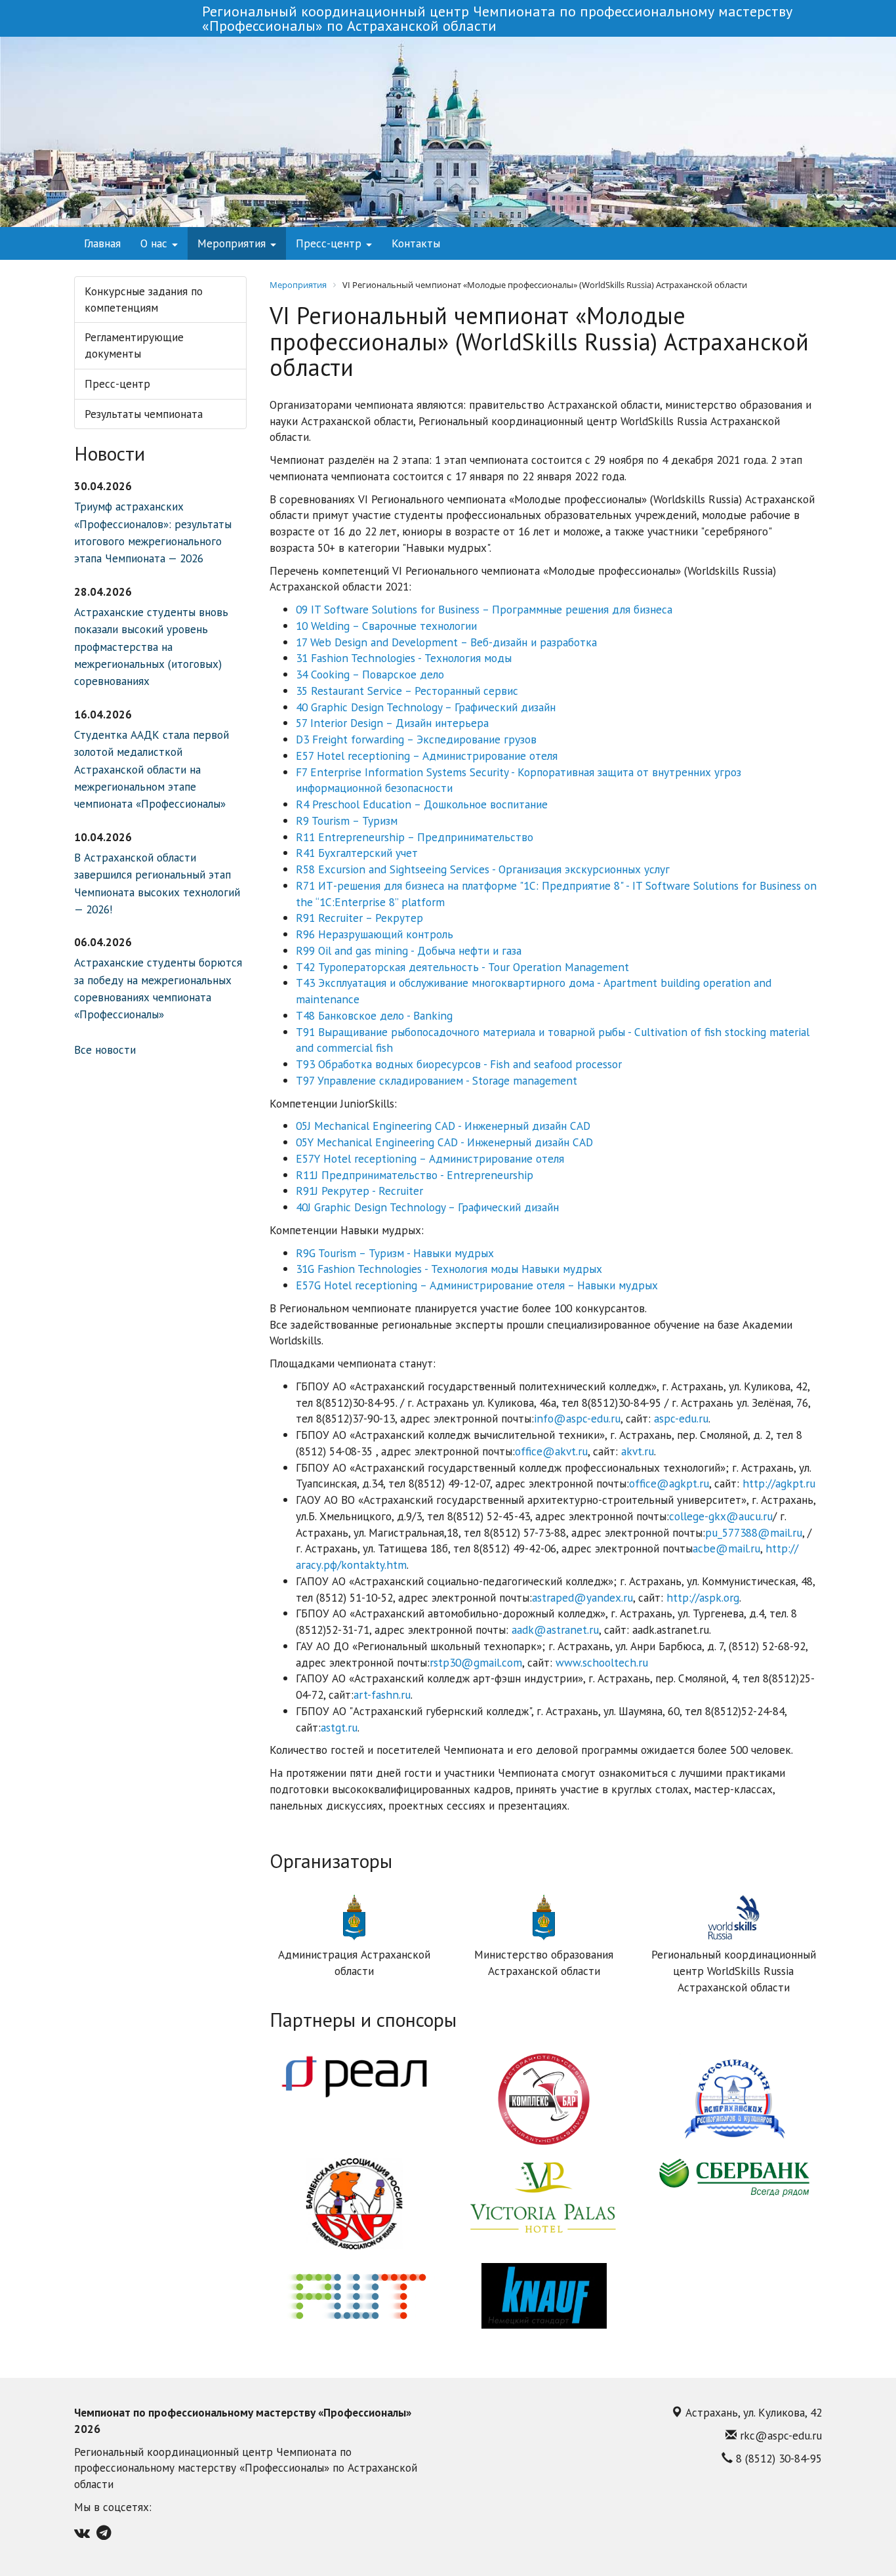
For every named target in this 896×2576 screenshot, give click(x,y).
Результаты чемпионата (144, 414)
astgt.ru (339, 1727)
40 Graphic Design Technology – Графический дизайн (426, 707)
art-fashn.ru (382, 1694)
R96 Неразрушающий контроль (375, 934)
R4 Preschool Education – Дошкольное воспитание (422, 804)
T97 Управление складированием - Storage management (437, 1080)
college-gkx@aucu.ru (721, 1516)
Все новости (105, 1049)
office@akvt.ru (551, 1451)
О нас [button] (155, 243)
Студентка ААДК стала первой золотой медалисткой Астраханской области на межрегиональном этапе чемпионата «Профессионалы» (152, 769)
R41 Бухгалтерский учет (357, 853)
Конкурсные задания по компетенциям (144, 299)
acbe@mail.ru (726, 1548)
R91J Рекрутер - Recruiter (359, 1191)
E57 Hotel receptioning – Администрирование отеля (427, 756)
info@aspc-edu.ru (577, 1418)
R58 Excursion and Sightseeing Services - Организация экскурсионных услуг (483, 869)
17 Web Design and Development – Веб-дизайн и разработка (446, 642)
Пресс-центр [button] (330, 243)
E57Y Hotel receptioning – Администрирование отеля (430, 1158)
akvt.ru (638, 1451)
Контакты (416, 243)
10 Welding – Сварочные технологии (386, 626)
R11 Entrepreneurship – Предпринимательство (415, 837)
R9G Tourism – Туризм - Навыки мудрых (395, 1253)
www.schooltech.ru (602, 1662)
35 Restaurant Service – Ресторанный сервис (407, 691)
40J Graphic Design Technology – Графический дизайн (427, 1207)
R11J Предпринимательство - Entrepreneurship (415, 1175)
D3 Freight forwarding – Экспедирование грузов (416, 739)
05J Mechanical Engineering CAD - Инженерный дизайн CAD (443, 1126)
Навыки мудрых (560, 1269)
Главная (102, 243)
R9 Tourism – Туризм (347, 821)
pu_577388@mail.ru (754, 1532)
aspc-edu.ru (681, 1418)
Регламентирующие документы (134, 345)
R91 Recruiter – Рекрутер (359, 918)
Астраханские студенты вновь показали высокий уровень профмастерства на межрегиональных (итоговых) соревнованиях (151, 647)
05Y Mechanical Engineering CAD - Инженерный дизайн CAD (444, 1142)
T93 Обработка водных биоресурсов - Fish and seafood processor (459, 1064)
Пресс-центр (117, 384)
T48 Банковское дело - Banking (374, 1015)
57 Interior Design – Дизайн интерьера (392, 723)
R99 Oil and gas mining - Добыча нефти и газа (409, 950)
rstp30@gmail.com (476, 1662)
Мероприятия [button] (233, 243)
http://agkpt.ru (779, 1483)
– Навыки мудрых (611, 1285)
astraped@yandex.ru (582, 1597)
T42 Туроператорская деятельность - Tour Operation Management (462, 967)
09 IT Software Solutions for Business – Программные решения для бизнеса (484, 609)
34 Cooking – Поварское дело (370, 674)
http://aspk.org (703, 1597)
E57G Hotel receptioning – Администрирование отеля (430, 1285)
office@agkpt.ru (669, 1483)
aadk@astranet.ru (555, 1630)
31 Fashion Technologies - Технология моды (404, 658)
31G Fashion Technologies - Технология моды (407, 1269)
